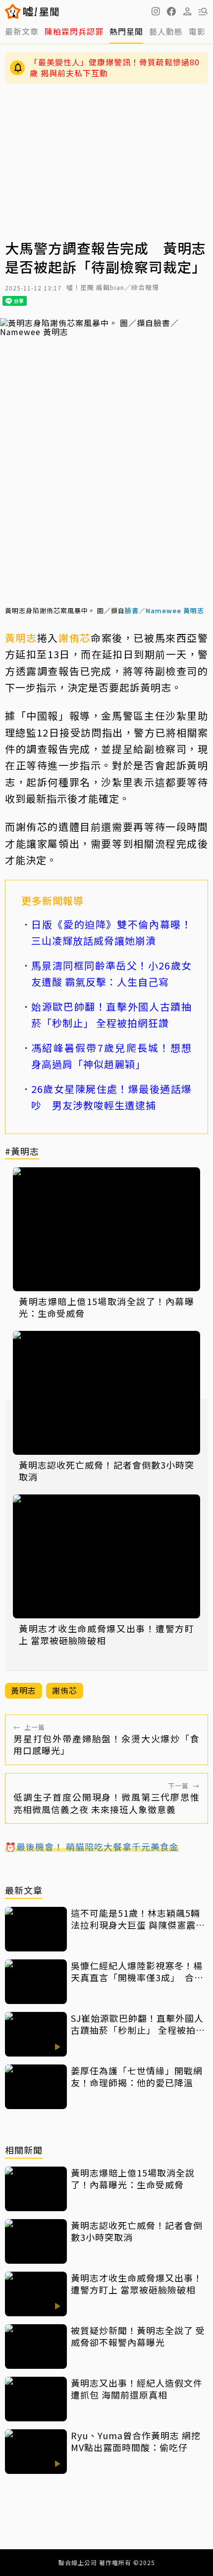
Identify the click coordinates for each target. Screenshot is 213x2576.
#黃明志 (22, 1152)
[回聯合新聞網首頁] (13, 11)
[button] (171, 11)
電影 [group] (197, 31)
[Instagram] (156, 11)
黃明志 (21, 638)
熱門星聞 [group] (126, 31)
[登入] (187, 11)
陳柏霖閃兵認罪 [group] (74, 31)
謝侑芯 (75, 638)
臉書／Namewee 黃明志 (164, 610)
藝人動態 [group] (166, 31)
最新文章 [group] (22, 31)
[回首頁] (41, 11)
